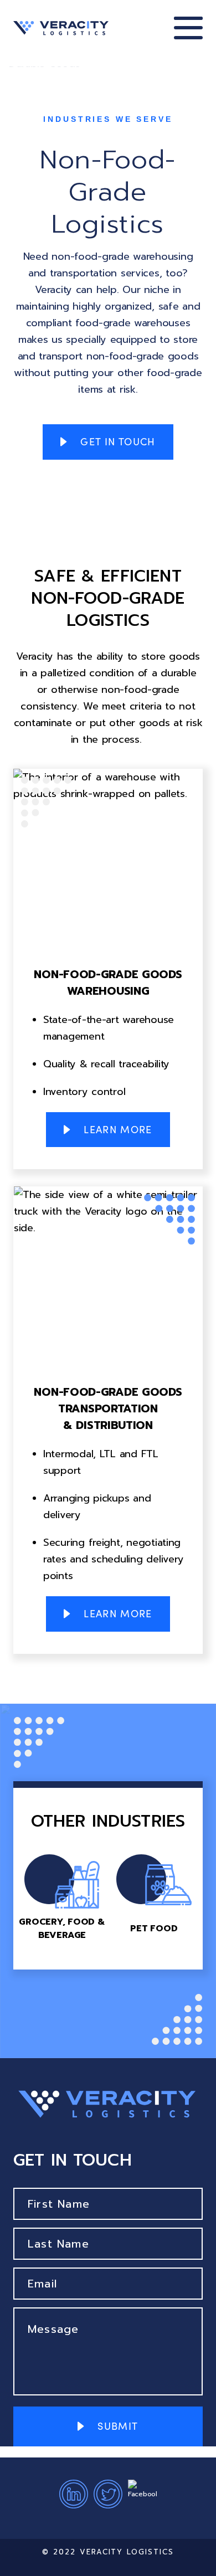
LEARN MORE (118, 1129)
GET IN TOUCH (118, 441)
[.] (61, 28)
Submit (118, 2426)
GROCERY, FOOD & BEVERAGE (62, 1898)
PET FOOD (154, 1898)
